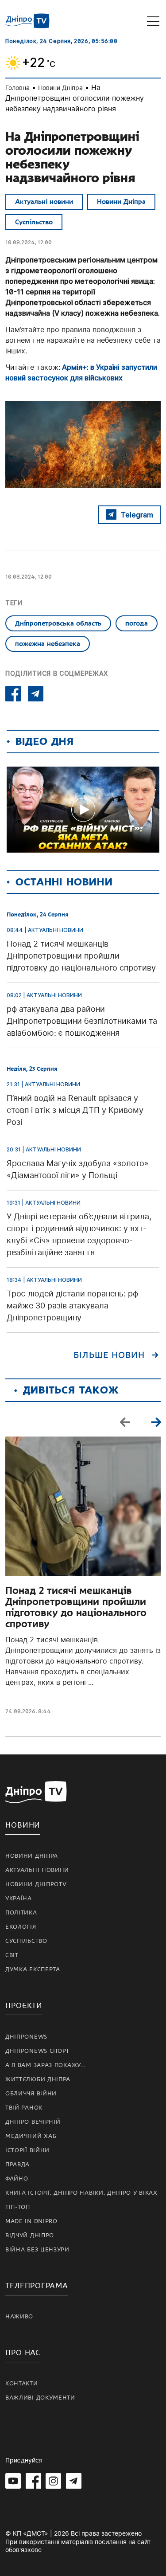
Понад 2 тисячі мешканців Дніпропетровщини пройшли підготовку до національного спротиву (76, 1607)
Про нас (23, 2353)
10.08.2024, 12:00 (29, 242)
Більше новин (109, 1355)
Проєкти (24, 2006)
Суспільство (34, 222)
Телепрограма (37, 2286)
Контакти (22, 2384)
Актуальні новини (44, 202)
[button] (156, 1421)
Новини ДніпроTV (36, 1884)
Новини (23, 1825)
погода (137, 623)
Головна (17, 88)
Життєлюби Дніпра (38, 2079)
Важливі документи (40, 2398)
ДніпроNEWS (26, 2037)
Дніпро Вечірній (33, 2122)
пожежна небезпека (48, 644)
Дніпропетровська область (58, 623)
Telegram (137, 515)
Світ (12, 1955)
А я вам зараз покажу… (45, 2065)
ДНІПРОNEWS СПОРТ (37, 2051)
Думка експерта (33, 1969)
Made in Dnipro (31, 2221)
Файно (17, 2179)
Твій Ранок (24, 2108)
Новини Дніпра (60, 88)
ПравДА (17, 2165)
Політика (21, 1913)
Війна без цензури (37, 2250)
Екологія (21, 1927)
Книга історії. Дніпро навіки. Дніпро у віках (81, 2193)
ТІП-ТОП (18, 2207)
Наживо (19, 2317)
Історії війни (27, 2150)
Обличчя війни (31, 2094)
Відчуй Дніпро (30, 2235)
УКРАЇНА (19, 1899)
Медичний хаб (31, 2136)
